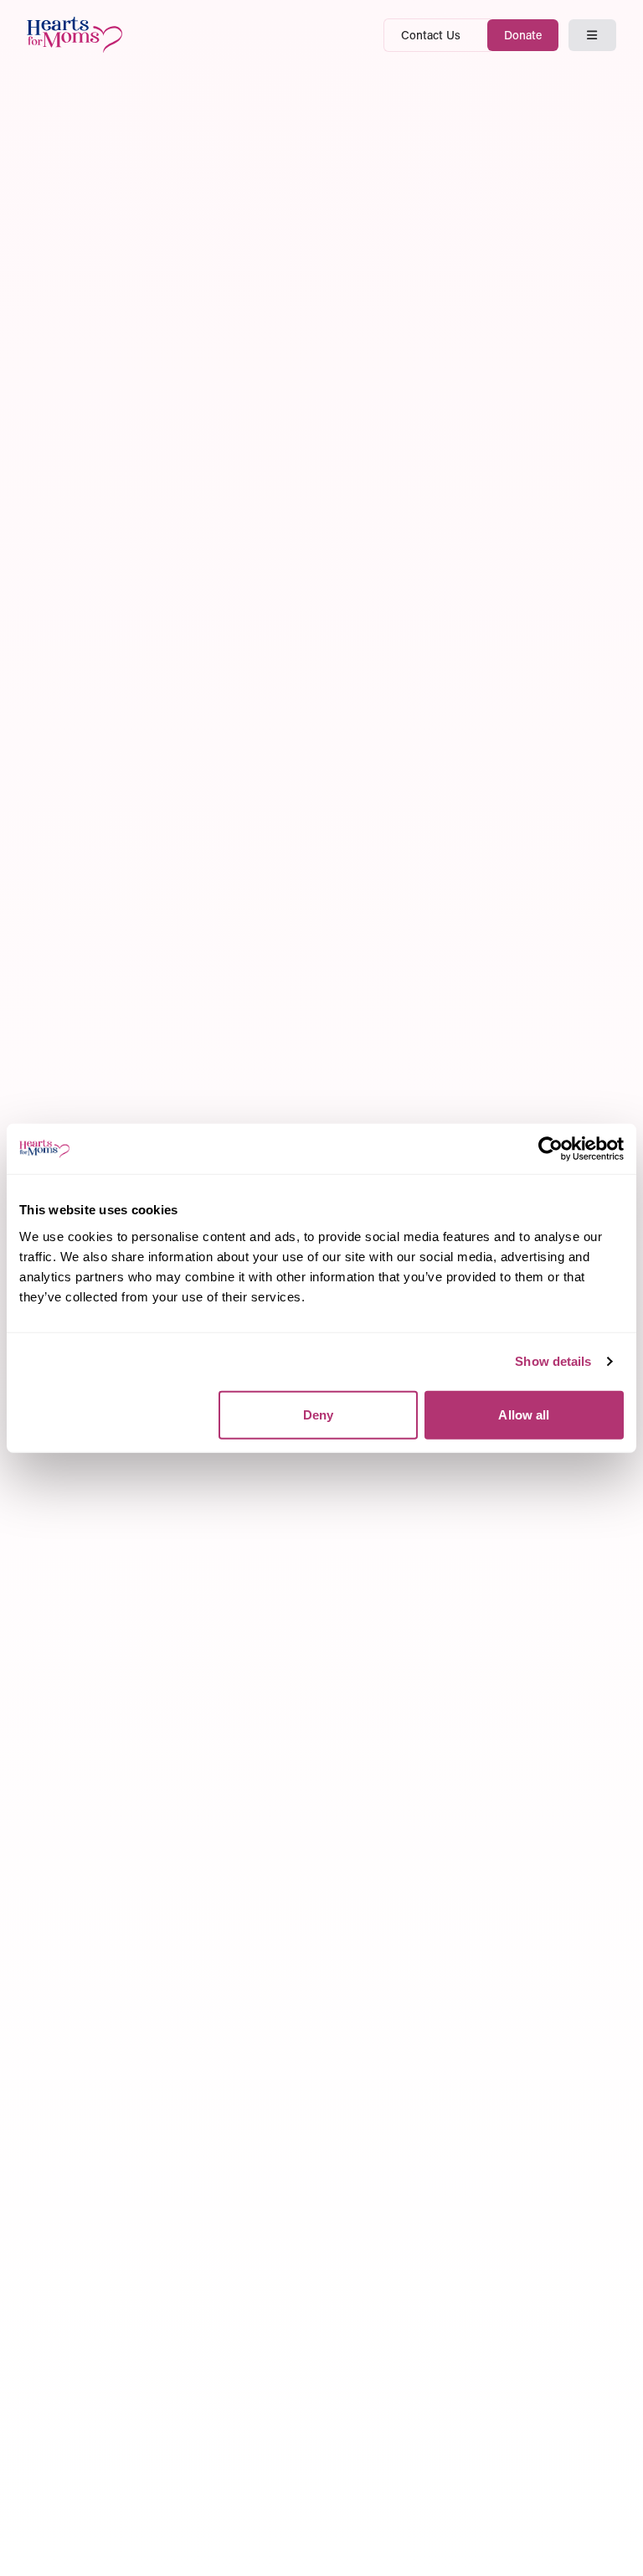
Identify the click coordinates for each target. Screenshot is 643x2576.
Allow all (524, 1414)
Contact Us (431, 35)
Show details (553, 1361)
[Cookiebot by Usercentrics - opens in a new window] (550, 1149)
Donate (523, 35)
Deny (318, 1414)
